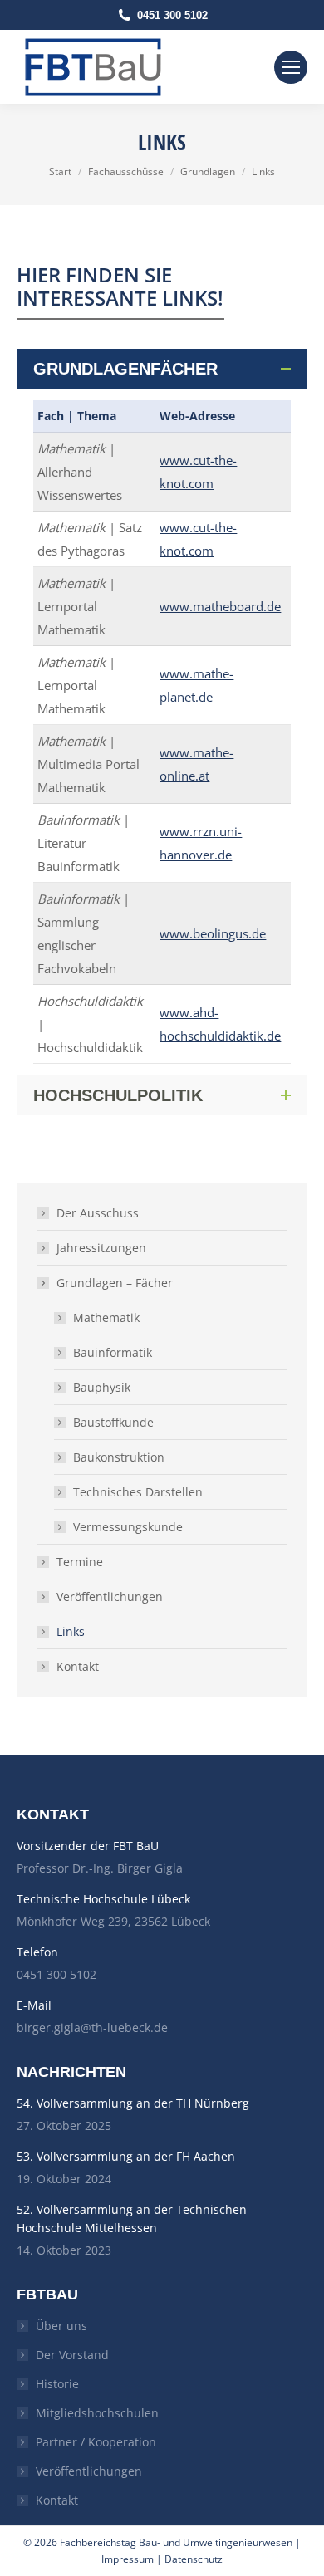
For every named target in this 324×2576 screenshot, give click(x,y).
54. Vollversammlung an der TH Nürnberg (133, 2103)
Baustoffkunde (113, 1422)
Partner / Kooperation (96, 2442)
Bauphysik (102, 1387)
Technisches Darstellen (138, 1492)
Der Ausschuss (98, 1213)
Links (71, 1631)
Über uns (61, 2326)
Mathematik (106, 1317)
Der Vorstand (72, 2355)
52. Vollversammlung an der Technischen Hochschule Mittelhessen (132, 2218)
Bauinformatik (113, 1352)
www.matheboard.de (220, 606)
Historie (57, 2384)
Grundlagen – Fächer (115, 1283)
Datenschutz (194, 2559)
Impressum (128, 2559)
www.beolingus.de (213, 933)
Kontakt (78, 1666)
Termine (80, 1562)
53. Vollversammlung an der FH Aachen (126, 2156)
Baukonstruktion (119, 1457)
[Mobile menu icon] (291, 67)
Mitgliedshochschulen (97, 2413)
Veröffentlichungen (110, 1597)
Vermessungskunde (128, 1527)
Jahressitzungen (101, 1248)
